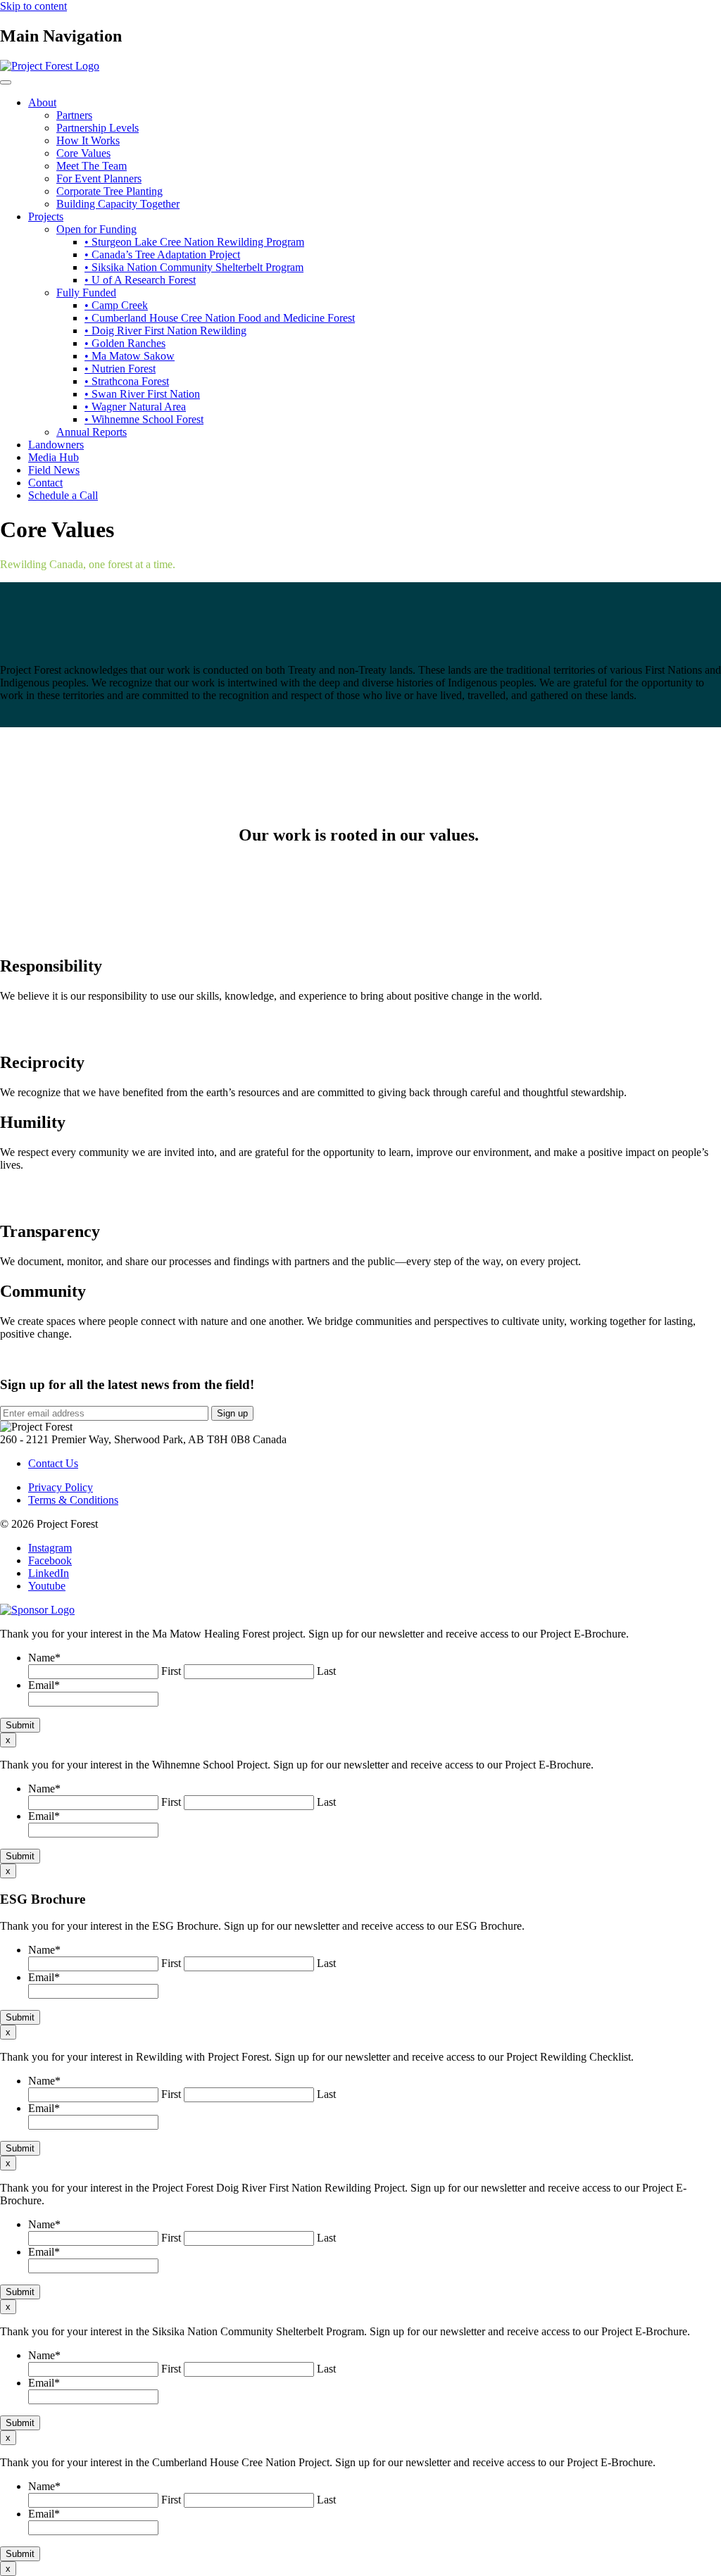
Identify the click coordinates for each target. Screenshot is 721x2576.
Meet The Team (92, 166)
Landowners (56, 445)
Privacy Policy (61, 1487)
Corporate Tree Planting (109, 191)
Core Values (83, 153)
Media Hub (54, 457)
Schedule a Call (63, 495)
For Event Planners (99, 178)
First (171, 1671)
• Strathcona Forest (127, 381)
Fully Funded (86, 293)
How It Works (88, 140)
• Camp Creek (116, 305)
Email (44, 1685)
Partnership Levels (98, 128)
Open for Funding (96, 229)
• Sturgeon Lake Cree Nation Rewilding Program (194, 242)
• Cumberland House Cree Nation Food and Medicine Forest (220, 318)
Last (326, 1671)
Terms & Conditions (73, 1500)
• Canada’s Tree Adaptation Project (162, 255)
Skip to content (33, 6)
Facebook (50, 1560)
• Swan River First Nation (142, 394)
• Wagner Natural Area (135, 407)
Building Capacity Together (118, 204)
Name (44, 1658)
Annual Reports (92, 432)
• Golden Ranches (125, 343)
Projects (46, 216)
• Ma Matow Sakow (130, 356)
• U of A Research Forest (140, 280)
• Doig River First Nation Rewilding (165, 331)
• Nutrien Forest (120, 369)
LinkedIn (49, 1573)
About (42, 102)
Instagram (50, 1548)
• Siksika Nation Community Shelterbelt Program (194, 267)
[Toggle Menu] (6, 82)
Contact (45, 483)
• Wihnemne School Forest (144, 419)
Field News (54, 470)
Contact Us (53, 1463)
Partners (74, 115)
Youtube (47, 1586)
